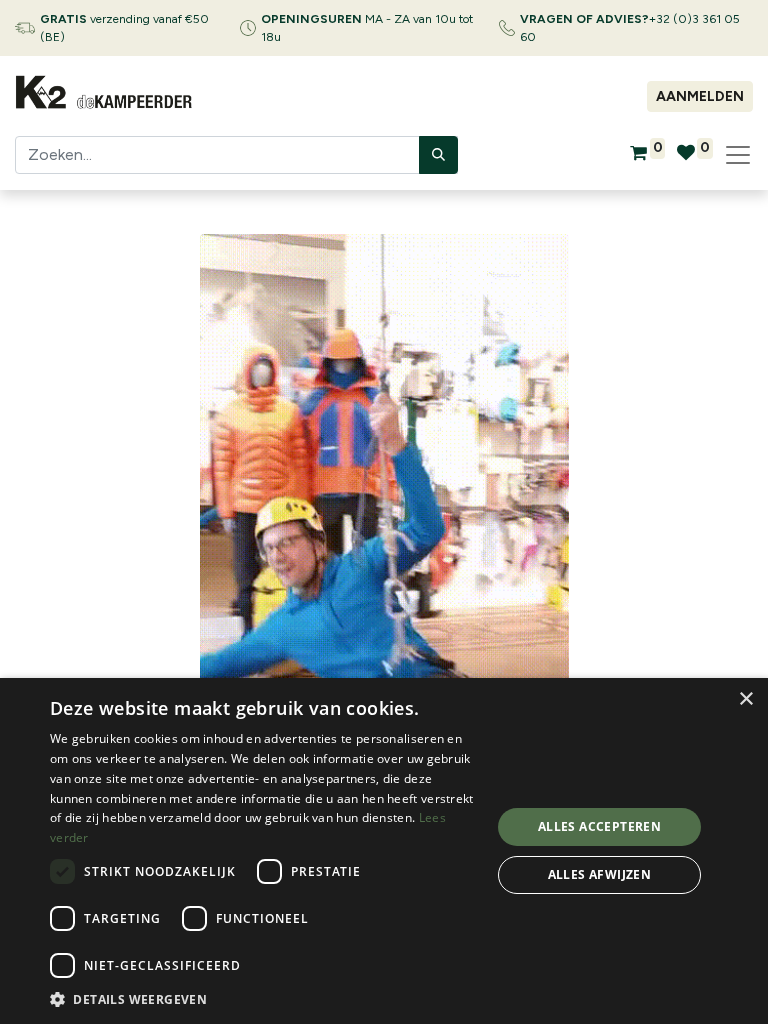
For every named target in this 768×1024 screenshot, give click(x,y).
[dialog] (384, 851)
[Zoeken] (438, 155)
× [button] (745, 699)
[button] (264, 999)
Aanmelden (700, 96)
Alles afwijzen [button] (600, 874)
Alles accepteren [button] (599, 826)
